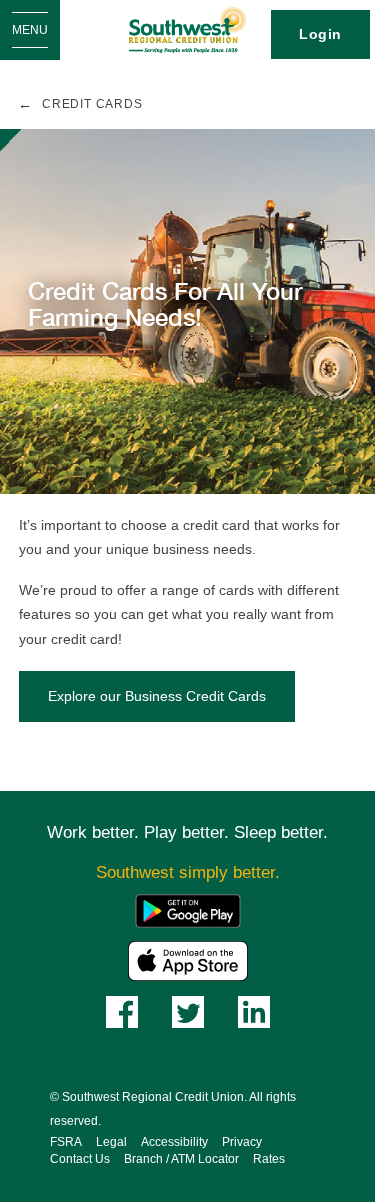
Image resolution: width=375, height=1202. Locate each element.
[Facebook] (122, 1010)
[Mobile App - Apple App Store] (188, 959)
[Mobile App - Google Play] (188, 909)
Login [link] (320, 34)
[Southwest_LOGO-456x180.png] (187, 30)
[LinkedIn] (254, 1010)
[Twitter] (188, 1010)
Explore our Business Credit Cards (157, 696)
